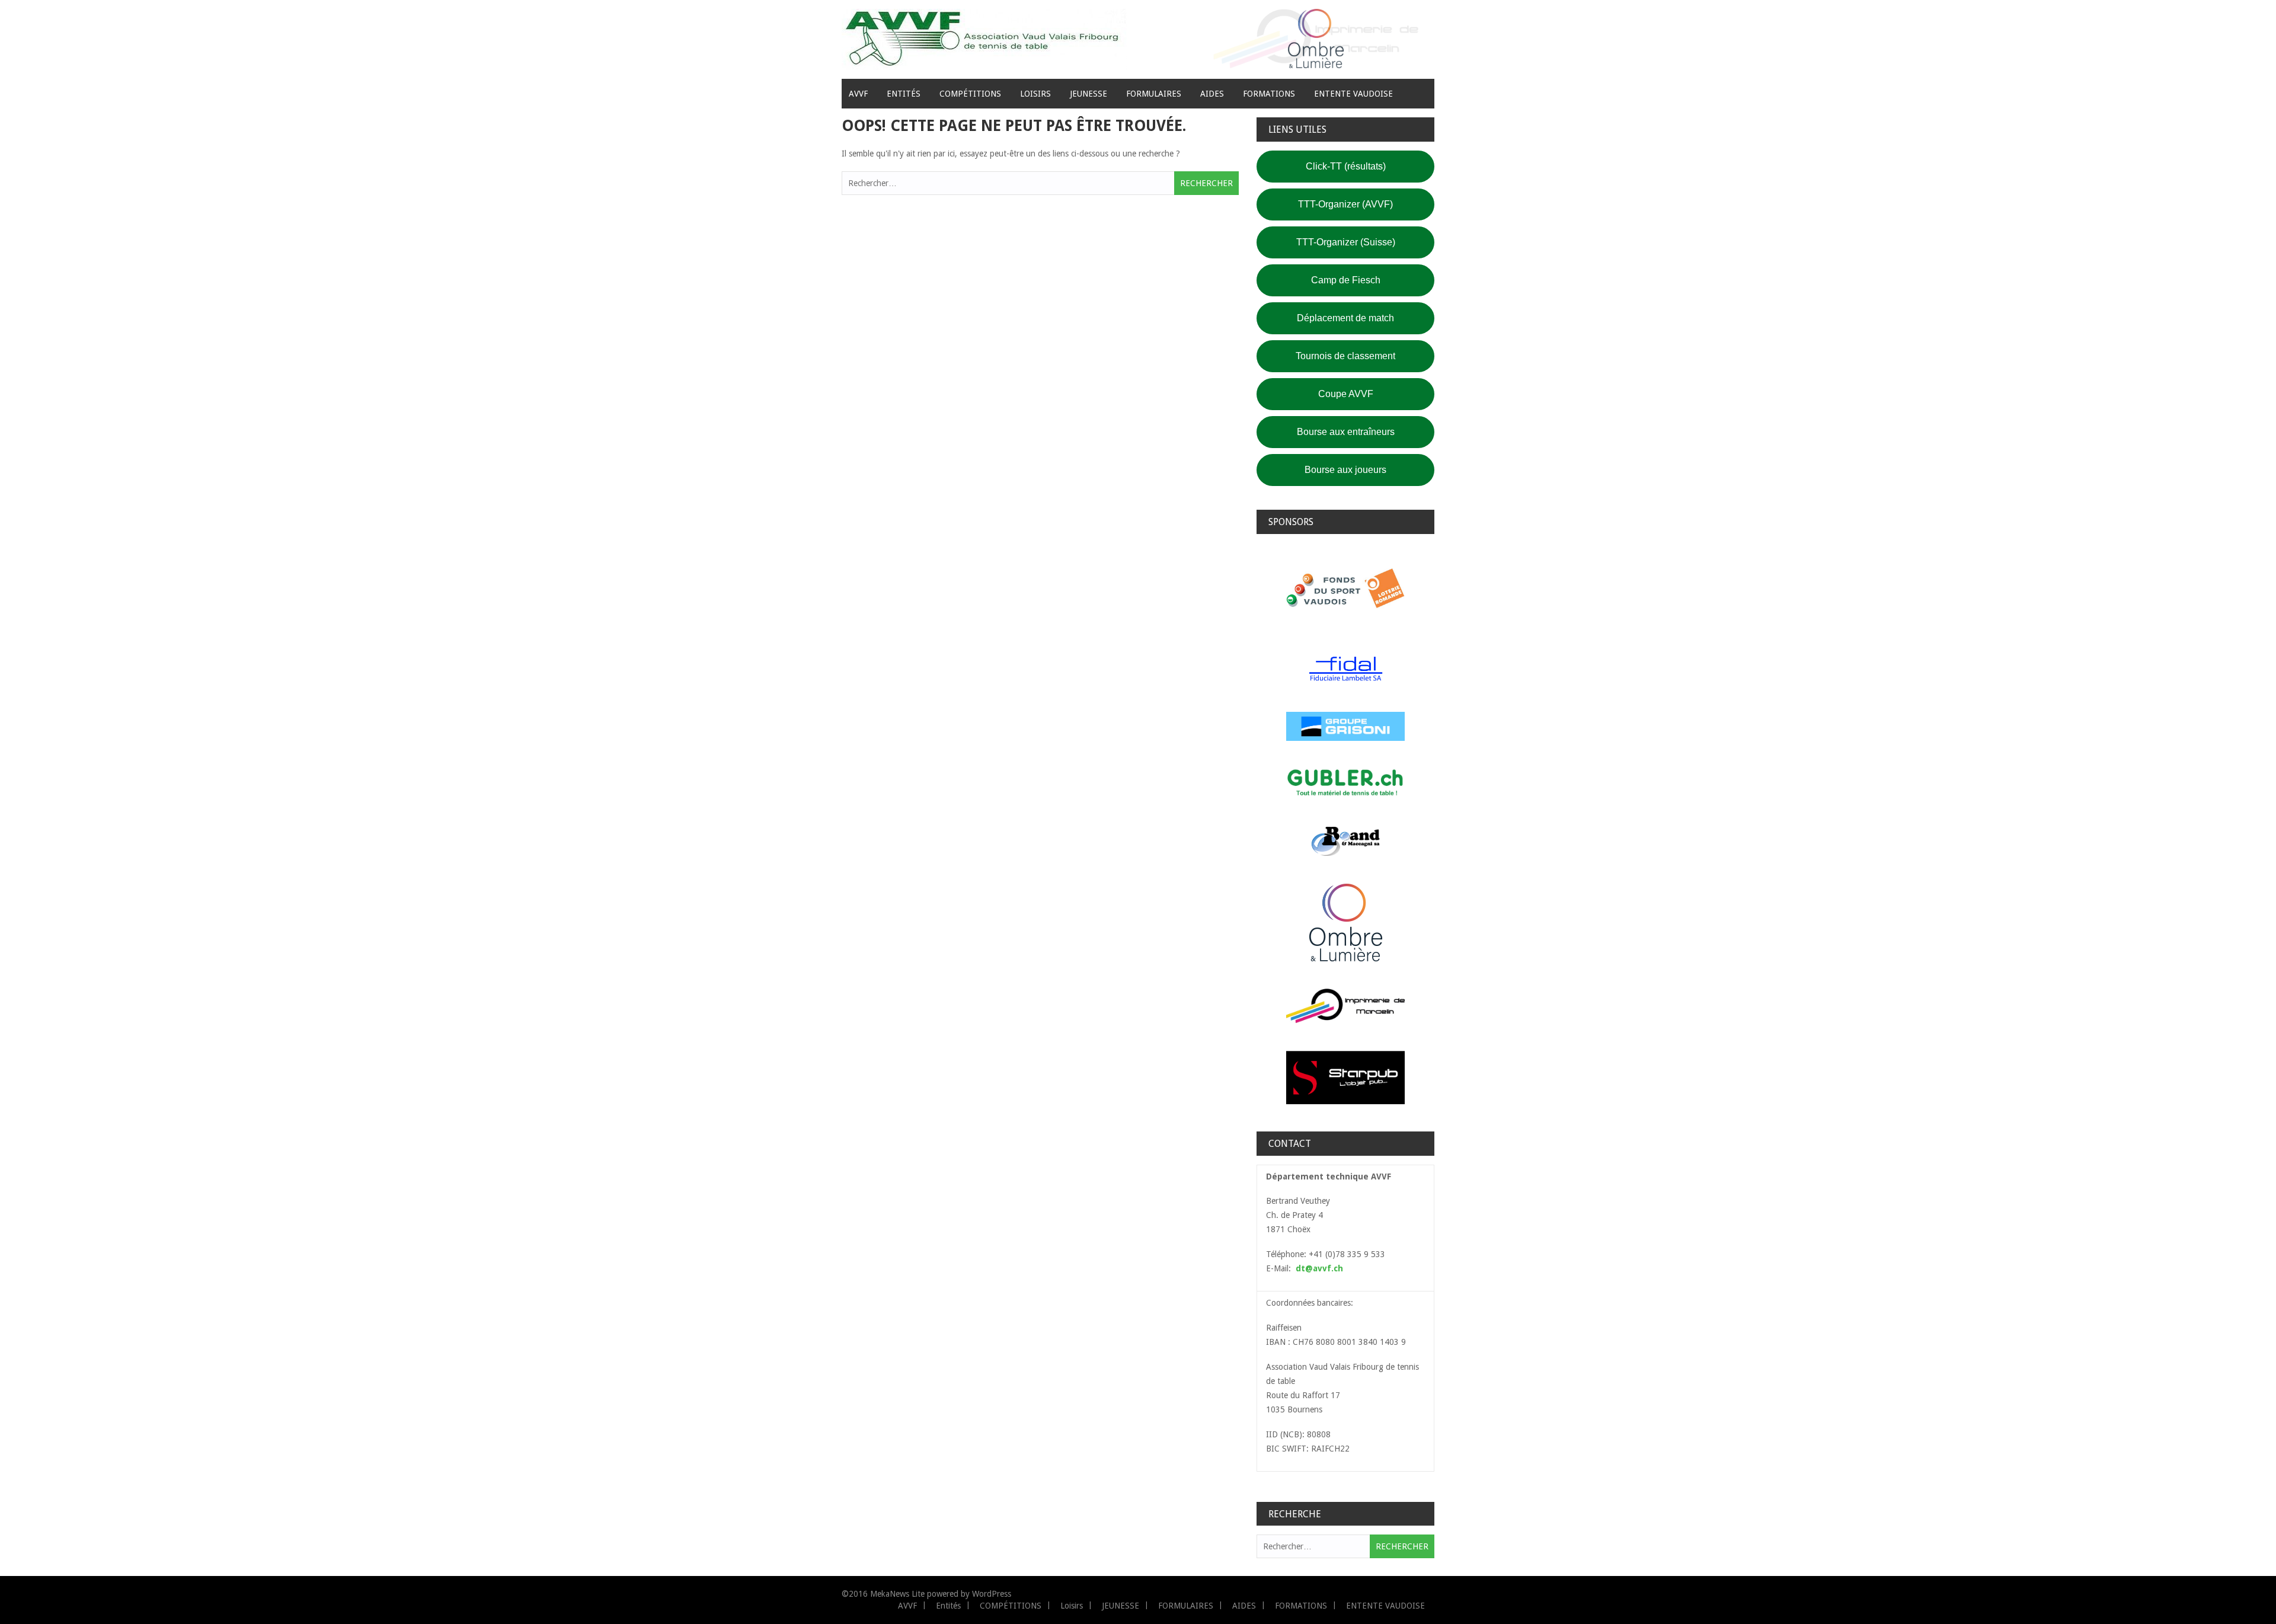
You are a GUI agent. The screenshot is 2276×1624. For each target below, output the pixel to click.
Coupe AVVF (1346, 394)
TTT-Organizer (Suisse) (1346, 242)
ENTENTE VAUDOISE (1353, 94)
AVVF (858, 94)
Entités (904, 94)
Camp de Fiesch (1346, 280)
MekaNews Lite (897, 1594)
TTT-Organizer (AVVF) (1345, 204)
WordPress (992, 1594)
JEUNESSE (1089, 94)
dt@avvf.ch (1319, 1268)
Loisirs (1035, 94)
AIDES (1212, 94)
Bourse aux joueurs (1345, 470)
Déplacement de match (1345, 318)
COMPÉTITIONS (970, 94)
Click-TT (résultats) (1346, 166)
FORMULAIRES (1154, 94)
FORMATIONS (1269, 94)
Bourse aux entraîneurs (1346, 432)
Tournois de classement (1345, 356)
